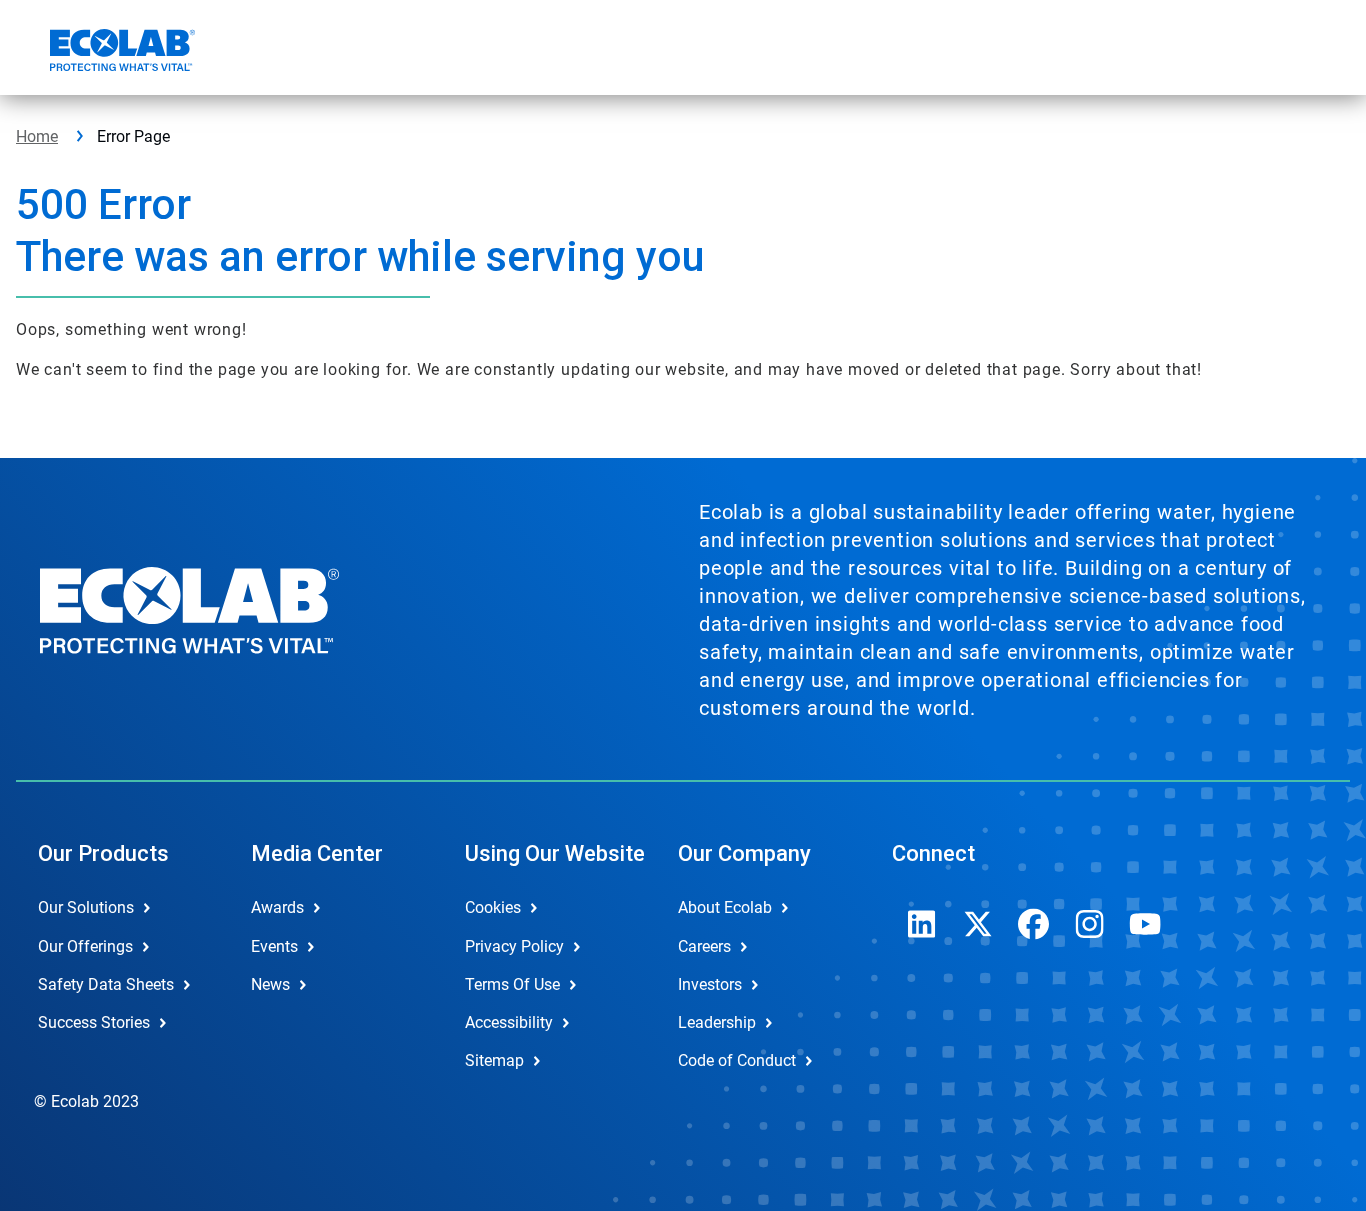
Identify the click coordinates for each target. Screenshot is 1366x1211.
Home (37, 136)
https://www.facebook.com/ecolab (1034, 924)
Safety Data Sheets (106, 984)
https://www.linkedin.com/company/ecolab (922, 924)
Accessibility (509, 1022)
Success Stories (94, 1022)
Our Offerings (85, 946)
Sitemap (494, 1060)
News (270, 984)
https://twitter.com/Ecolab (978, 924)
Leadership (717, 1022)
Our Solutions (86, 907)
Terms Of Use (512, 984)
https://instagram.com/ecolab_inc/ (1090, 924)
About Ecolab (725, 907)
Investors (710, 984)
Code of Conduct (737, 1060)
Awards (277, 907)
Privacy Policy (514, 946)
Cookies (493, 907)
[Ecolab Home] (120, 53)
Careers (704, 946)
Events (274, 946)
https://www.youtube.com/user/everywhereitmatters (1146, 924)
